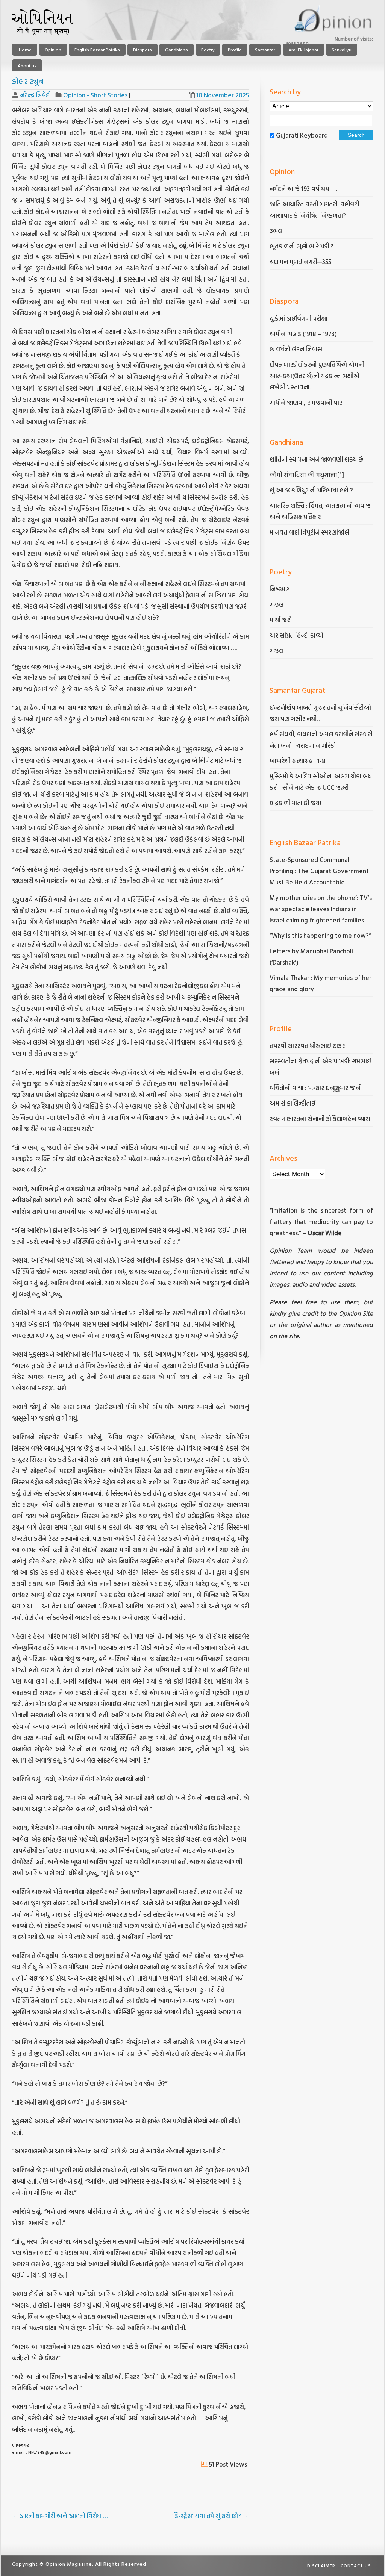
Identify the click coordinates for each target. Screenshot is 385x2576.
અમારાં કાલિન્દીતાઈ (293, 1103)
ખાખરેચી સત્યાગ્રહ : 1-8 (298, 761)
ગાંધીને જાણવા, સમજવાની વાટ (306, 402)
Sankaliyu (342, 50)
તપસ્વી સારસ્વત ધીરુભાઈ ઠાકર (307, 1046)
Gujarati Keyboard (302, 135)
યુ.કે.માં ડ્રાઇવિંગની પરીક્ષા (299, 318)
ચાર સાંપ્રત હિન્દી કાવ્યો (296, 635)
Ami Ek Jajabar (303, 50)
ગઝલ (277, 604)
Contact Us (356, 2565)
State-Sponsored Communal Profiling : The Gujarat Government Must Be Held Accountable (319, 871)
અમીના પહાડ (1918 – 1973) (304, 334)
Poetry (208, 50)
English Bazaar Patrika (97, 50)
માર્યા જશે (281, 620)
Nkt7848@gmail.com (50, 2452)
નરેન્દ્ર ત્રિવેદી (35, 95)
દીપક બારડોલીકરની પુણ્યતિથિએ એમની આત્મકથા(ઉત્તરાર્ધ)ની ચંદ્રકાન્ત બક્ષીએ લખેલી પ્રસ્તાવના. (317, 376)
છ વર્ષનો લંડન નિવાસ (296, 349)
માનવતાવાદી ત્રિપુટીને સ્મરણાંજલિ (310, 532)
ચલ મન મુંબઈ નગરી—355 (300, 261)
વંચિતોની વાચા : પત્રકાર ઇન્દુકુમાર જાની (316, 1088)
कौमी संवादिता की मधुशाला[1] (307, 475)
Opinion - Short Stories (95, 95)
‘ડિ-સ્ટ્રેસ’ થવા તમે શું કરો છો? (211, 2516)
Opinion (53, 50)
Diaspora (142, 50)
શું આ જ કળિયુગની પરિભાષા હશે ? (312, 490)
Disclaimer (321, 2565)
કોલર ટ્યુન (28, 81)
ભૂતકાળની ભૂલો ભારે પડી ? (302, 246)
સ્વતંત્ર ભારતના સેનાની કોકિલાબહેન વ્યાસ (320, 1118)
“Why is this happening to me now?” (321, 935)
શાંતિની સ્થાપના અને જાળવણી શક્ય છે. (317, 459)
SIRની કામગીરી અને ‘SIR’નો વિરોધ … (60, 2516)
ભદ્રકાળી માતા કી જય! (295, 803)
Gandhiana (177, 50)
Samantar (265, 50)
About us (27, 65)
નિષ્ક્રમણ (280, 589)
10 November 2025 (223, 95)
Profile (235, 50)
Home (25, 50)
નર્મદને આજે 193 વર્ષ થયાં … (303, 189)
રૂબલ (277, 231)
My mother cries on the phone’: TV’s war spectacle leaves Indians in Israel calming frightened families (321, 909)
